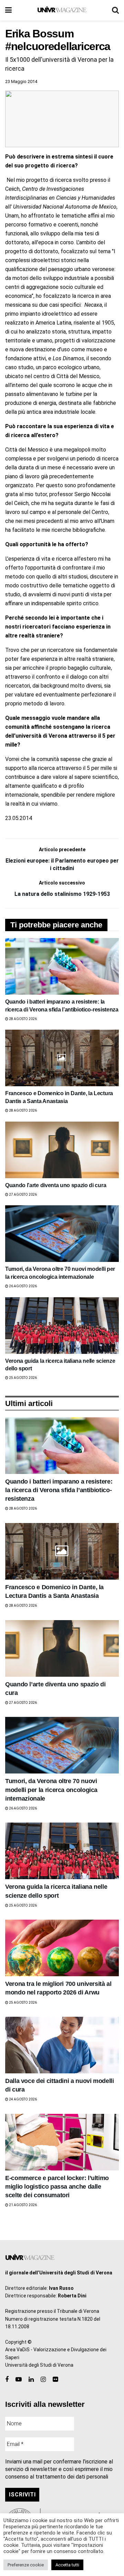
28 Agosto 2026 (23, 1019)
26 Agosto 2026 (23, 1286)
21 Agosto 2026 (23, 2205)
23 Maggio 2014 (21, 81)
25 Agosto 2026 (23, 1378)
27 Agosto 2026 (23, 1195)
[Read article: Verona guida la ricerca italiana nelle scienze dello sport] (62, 1326)
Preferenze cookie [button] (26, 2565)
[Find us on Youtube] (19, 2380)
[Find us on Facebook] (7, 2380)
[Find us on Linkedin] (31, 2380)
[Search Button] (115, 10)
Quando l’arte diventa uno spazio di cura (56, 1185)
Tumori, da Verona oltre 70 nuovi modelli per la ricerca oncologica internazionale (51, 1790)
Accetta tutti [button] (67, 2565)
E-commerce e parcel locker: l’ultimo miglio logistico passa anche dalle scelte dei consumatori (57, 2187)
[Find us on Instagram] (43, 2380)
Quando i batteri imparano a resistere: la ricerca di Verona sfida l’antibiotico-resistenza (59, 1490)
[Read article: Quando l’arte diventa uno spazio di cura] (62, 1150)
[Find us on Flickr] (55, 2380)
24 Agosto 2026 (23, 2099)
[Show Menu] (8, 10)
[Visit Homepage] (62, 10)
